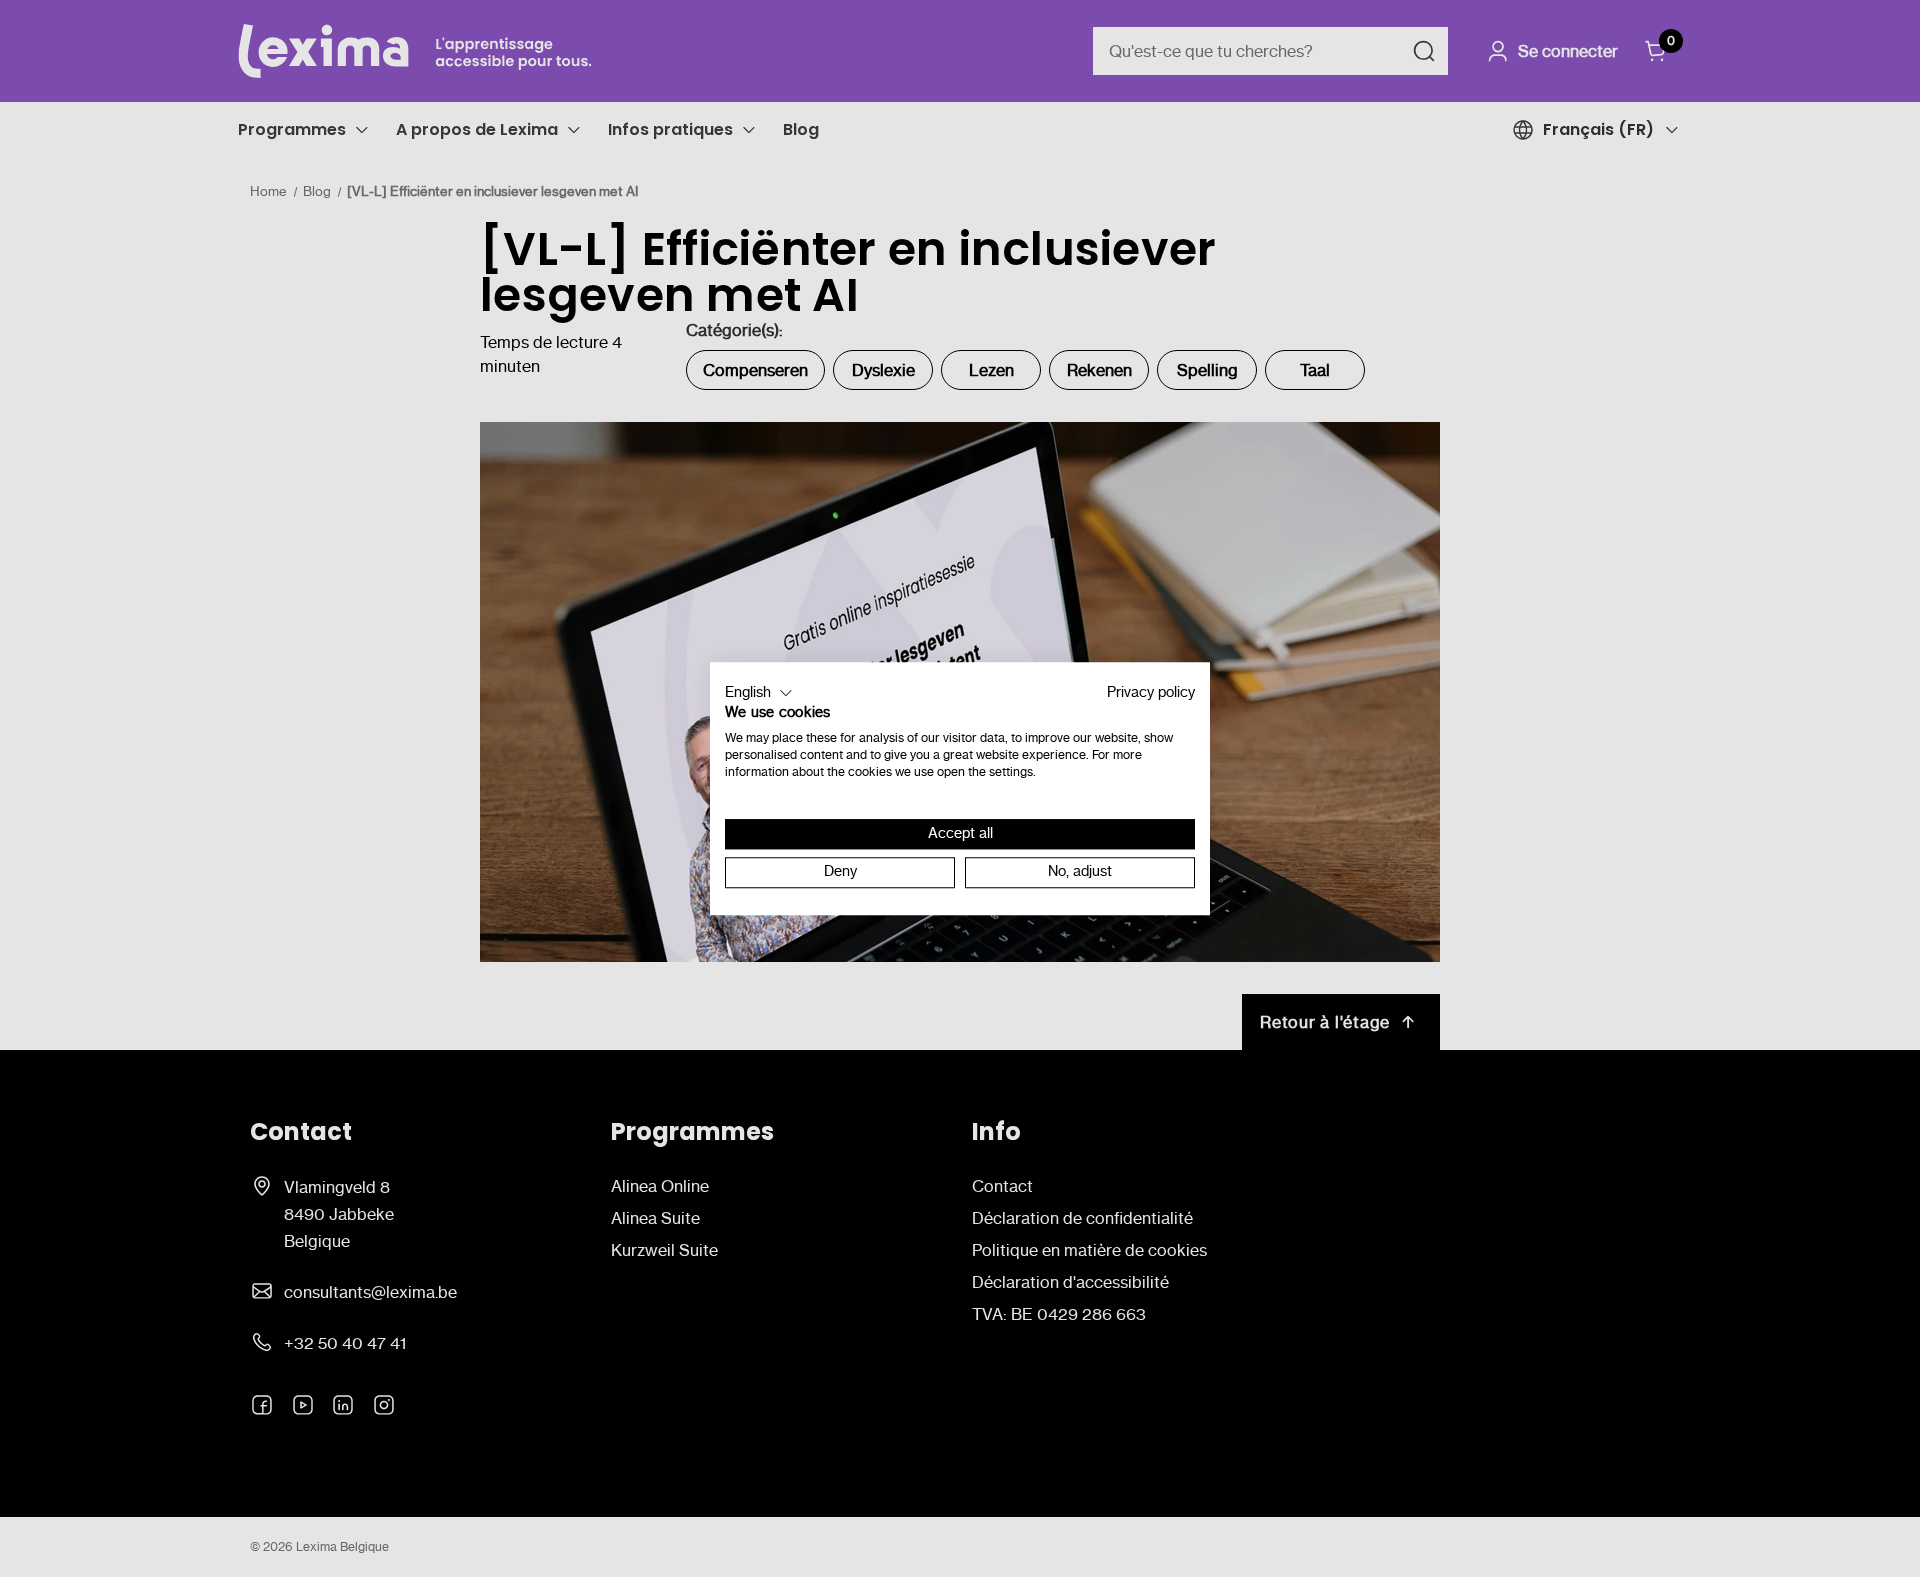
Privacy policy (1151, 692)
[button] (759, 693)
